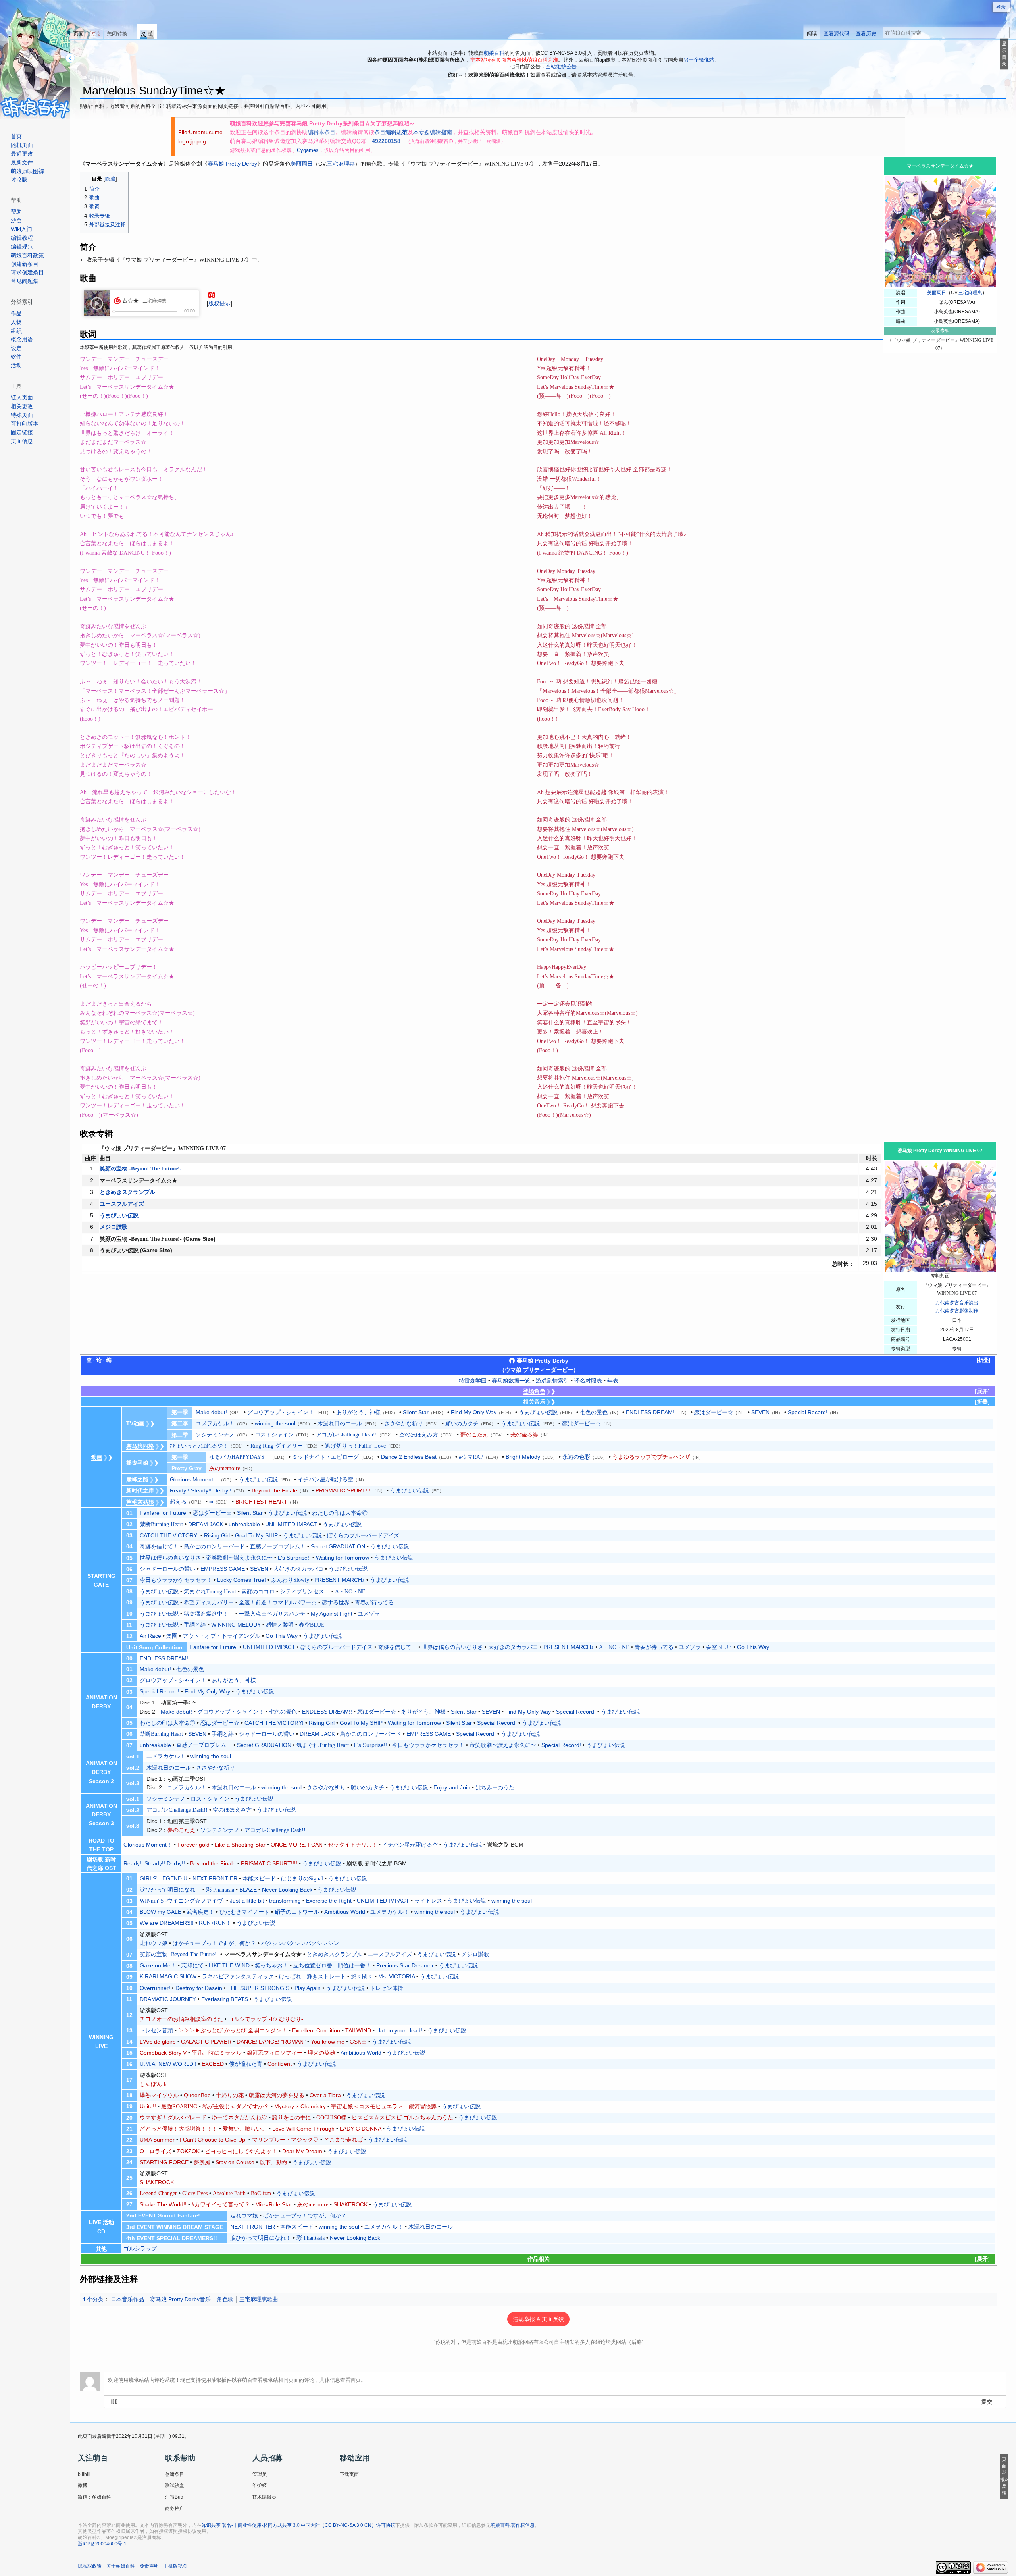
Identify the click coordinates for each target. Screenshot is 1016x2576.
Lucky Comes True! (241, 1580)
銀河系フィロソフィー (275, 2053)
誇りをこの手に (292, 2118)
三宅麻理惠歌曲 (259, 2299)
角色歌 (225, 2299)
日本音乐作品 (127, 2299)
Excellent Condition (316, 2030)
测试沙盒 (175, 2485)
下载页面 (349, 2474)
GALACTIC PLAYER (206, 2042)
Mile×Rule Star (274, 2204)
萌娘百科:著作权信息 (513, 2525)
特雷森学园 (473, 1381)
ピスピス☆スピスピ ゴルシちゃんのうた (402, 2118)
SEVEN (760, 1412)
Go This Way (282, 1636)
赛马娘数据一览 (511, 1381)
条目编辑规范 (391, 132)
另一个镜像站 (699, 60)
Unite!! (148, 2106)
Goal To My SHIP (256, 1535)
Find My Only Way (474, 1412)
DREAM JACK (206, 1524)
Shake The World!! (163, 2204)
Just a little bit (247, 1901)
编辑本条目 (321, 132)
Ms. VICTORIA (396, 1976)
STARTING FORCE (164, 2162)
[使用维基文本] (114, 2402)
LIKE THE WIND (229, 1965)
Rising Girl (217, 1535)
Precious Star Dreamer (405, 1965)
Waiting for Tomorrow (343, 1558)
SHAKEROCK (157, 2182)
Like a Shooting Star (240, 1845)
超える (178, 1502)
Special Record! (808, 1412)
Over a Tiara (325, 2095)
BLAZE (248, 1890)
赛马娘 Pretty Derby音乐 (180, 2299)
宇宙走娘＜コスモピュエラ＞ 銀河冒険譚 (384, 2106)
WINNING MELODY (236, 1625)
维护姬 (260, 2485)
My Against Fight (332, 1614)
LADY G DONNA (360, 2129)
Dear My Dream (302, 2151)
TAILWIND (358, 2030)
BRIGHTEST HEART (261, 1502)
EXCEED (213, 2064)
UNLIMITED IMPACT (291, 1524)
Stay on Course (235, 2162)
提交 (987, 2401)
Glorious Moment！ (194, 1479)
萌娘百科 (494, 53)
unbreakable (244, 1524)
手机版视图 (175, 2566)
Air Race (150, 1636)
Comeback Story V (163, 2053)
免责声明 (149, 2566)
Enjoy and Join (452, 1787)
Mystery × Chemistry (300, 2106)
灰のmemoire (313, 2205)
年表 (613, 1381)
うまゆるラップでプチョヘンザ (651, 1457)
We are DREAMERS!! (167, 1923)
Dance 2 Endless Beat (409, 1457)
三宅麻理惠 (970, 293)
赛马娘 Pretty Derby (232, 164)
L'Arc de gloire (158, 2042)
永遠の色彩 (576, 1457)
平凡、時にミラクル (217, 2053)
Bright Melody (523, 1457)
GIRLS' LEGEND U (164, 1878)
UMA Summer (157, 2140)
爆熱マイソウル (159, 2095)
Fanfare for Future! (164, 1513)
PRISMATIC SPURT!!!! (344, 1490)
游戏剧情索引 (552, 1381)
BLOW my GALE (161, 1912)
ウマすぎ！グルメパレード (173, 2118)
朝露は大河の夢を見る (277, 2095)
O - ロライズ (156, 2151)
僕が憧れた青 (246, 2064)
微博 (83, 2485)
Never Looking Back (287, 1890)
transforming (285, 1901)
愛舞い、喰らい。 (245, 2129)
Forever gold (193, 1845)
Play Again (308, 1988)
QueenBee (197, 2095)
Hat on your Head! (399, 2030)
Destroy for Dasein (199, 1988)
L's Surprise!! (294, 1558)
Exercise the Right (329, 1901)
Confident (280, 2064)
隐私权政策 (90, 2566)
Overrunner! (155, 1988)
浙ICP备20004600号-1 (102, 2544)
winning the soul (275, 1423)
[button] (983, 1360)
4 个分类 (93, 2299)
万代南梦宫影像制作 (957, 1311)
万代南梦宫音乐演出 (957, 1303)
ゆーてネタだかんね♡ (239, 2118)
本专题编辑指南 (433, 132)
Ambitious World (345, 1912)
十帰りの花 (230, 2095)
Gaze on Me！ (158, 1965)
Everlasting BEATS (225, 1999)
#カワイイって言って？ (221, 2205)
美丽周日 (937, 293)
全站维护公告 (561, 67)
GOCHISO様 (331, 2118)
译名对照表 (588, 1381)
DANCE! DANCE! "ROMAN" (271, 2042)
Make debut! (211, 1412)
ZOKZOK (188, 2151)
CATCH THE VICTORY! (169, 1535)
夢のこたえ (474, 1435)
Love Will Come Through (303, 2129)
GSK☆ (358, 2042)
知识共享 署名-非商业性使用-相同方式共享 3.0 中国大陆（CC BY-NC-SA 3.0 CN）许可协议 (298, 2525)
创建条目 (175, 2474)
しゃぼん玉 (154, 2084)
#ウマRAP (471, 1457)
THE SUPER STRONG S (258, 1988)
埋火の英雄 (321, 2053)
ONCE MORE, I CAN (297, 1845)
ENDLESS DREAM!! (651, 1412)
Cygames (308, 150)
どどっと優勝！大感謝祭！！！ (179, 2129)
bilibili (84, 2474)
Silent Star (416, 1412)
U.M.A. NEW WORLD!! (168, 2064)
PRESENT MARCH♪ (340, 1580)
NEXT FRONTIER (215, 1878)
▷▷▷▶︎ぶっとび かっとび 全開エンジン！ (233, 2031)
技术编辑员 (264, 2497)
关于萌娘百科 (121, 2566)
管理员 (260, 2474)
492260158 (386, 141)
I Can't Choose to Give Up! (213, 2140)
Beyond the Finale (274, 1490)
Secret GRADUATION (338, 1546)
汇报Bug (174, 2497)
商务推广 (175, 2509)
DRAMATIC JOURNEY (168, 1999)
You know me (328, 2042)
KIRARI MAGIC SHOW (168, 1976)
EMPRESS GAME (223, 1569)
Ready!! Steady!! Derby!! (201, 1490)
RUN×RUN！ (215, 1923)
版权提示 (219, 303)
